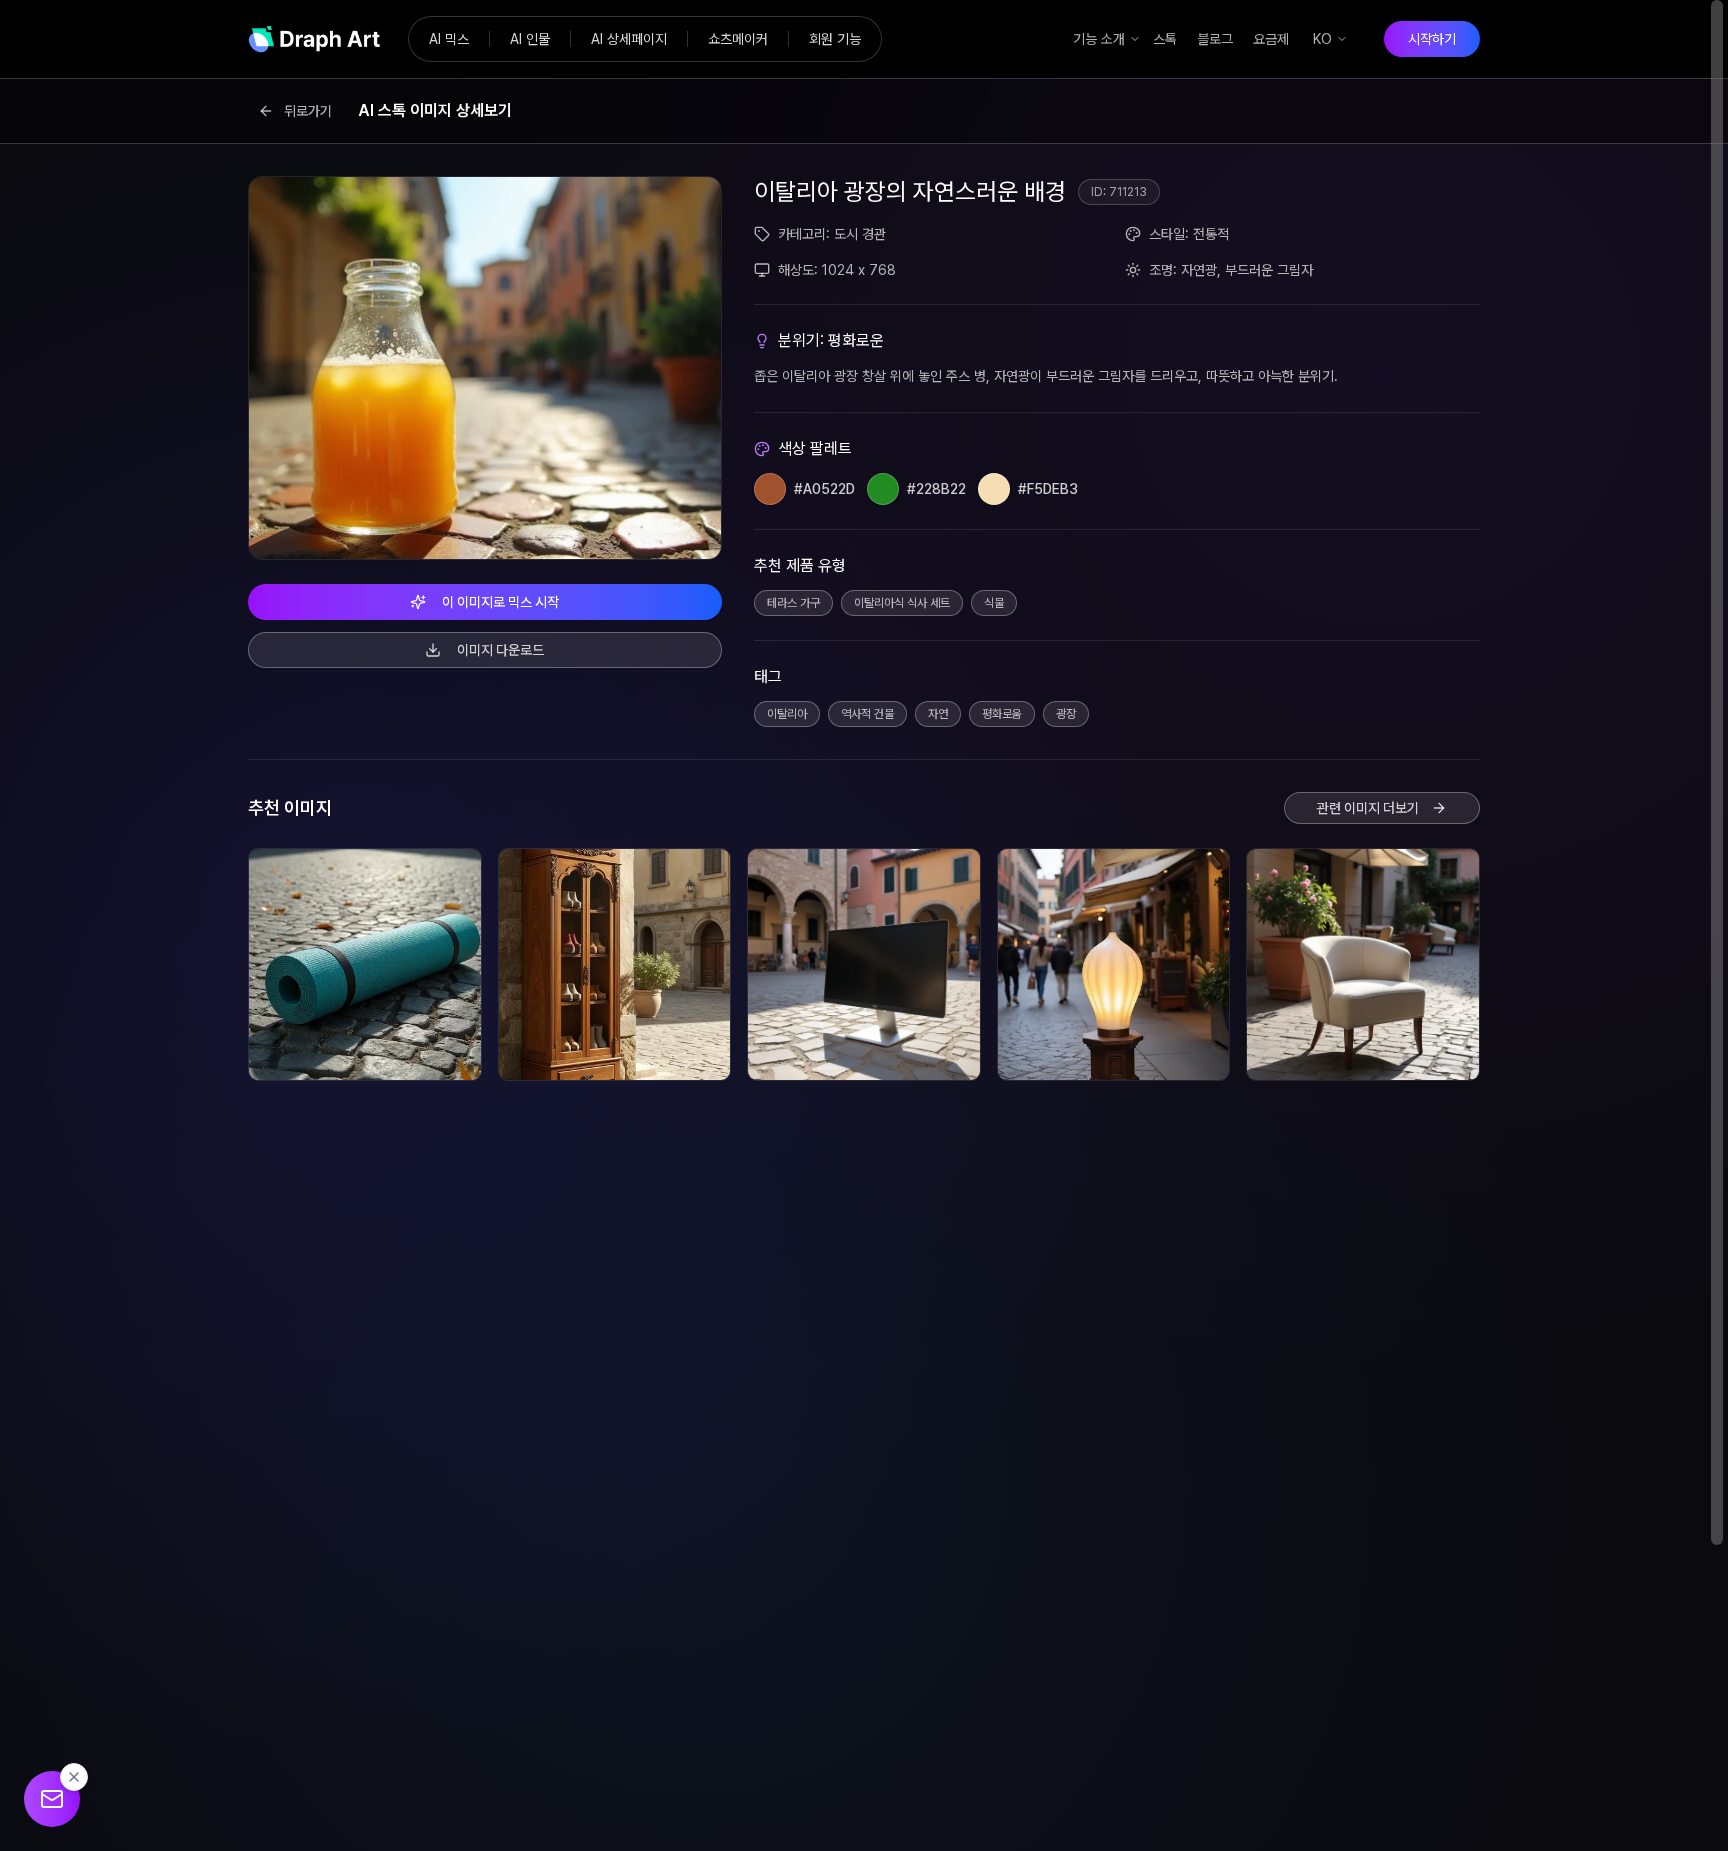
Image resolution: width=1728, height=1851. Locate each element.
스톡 (1165, 39)
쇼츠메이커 (738, 39)
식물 (994, 603)
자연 (938, 714)
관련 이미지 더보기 (1368, 808)
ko (1322, 39)
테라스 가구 (793, 603)
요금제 (1271, 39)
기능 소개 (1099, 39)
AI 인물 (530, 39)
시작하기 (1432, 39)
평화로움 (1002, 714)
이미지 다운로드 (500, 650)
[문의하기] (52, 1799)
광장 (1066, 714)
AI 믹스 (449, 39)
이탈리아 (787, 714)
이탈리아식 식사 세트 (902, 603)
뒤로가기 (308, 111)
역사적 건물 (867, 714)
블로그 (1215, 39)
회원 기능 (835, 39)
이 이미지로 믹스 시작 (500, 602)
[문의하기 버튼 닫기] (74, 1777)
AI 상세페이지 (629, 39)
